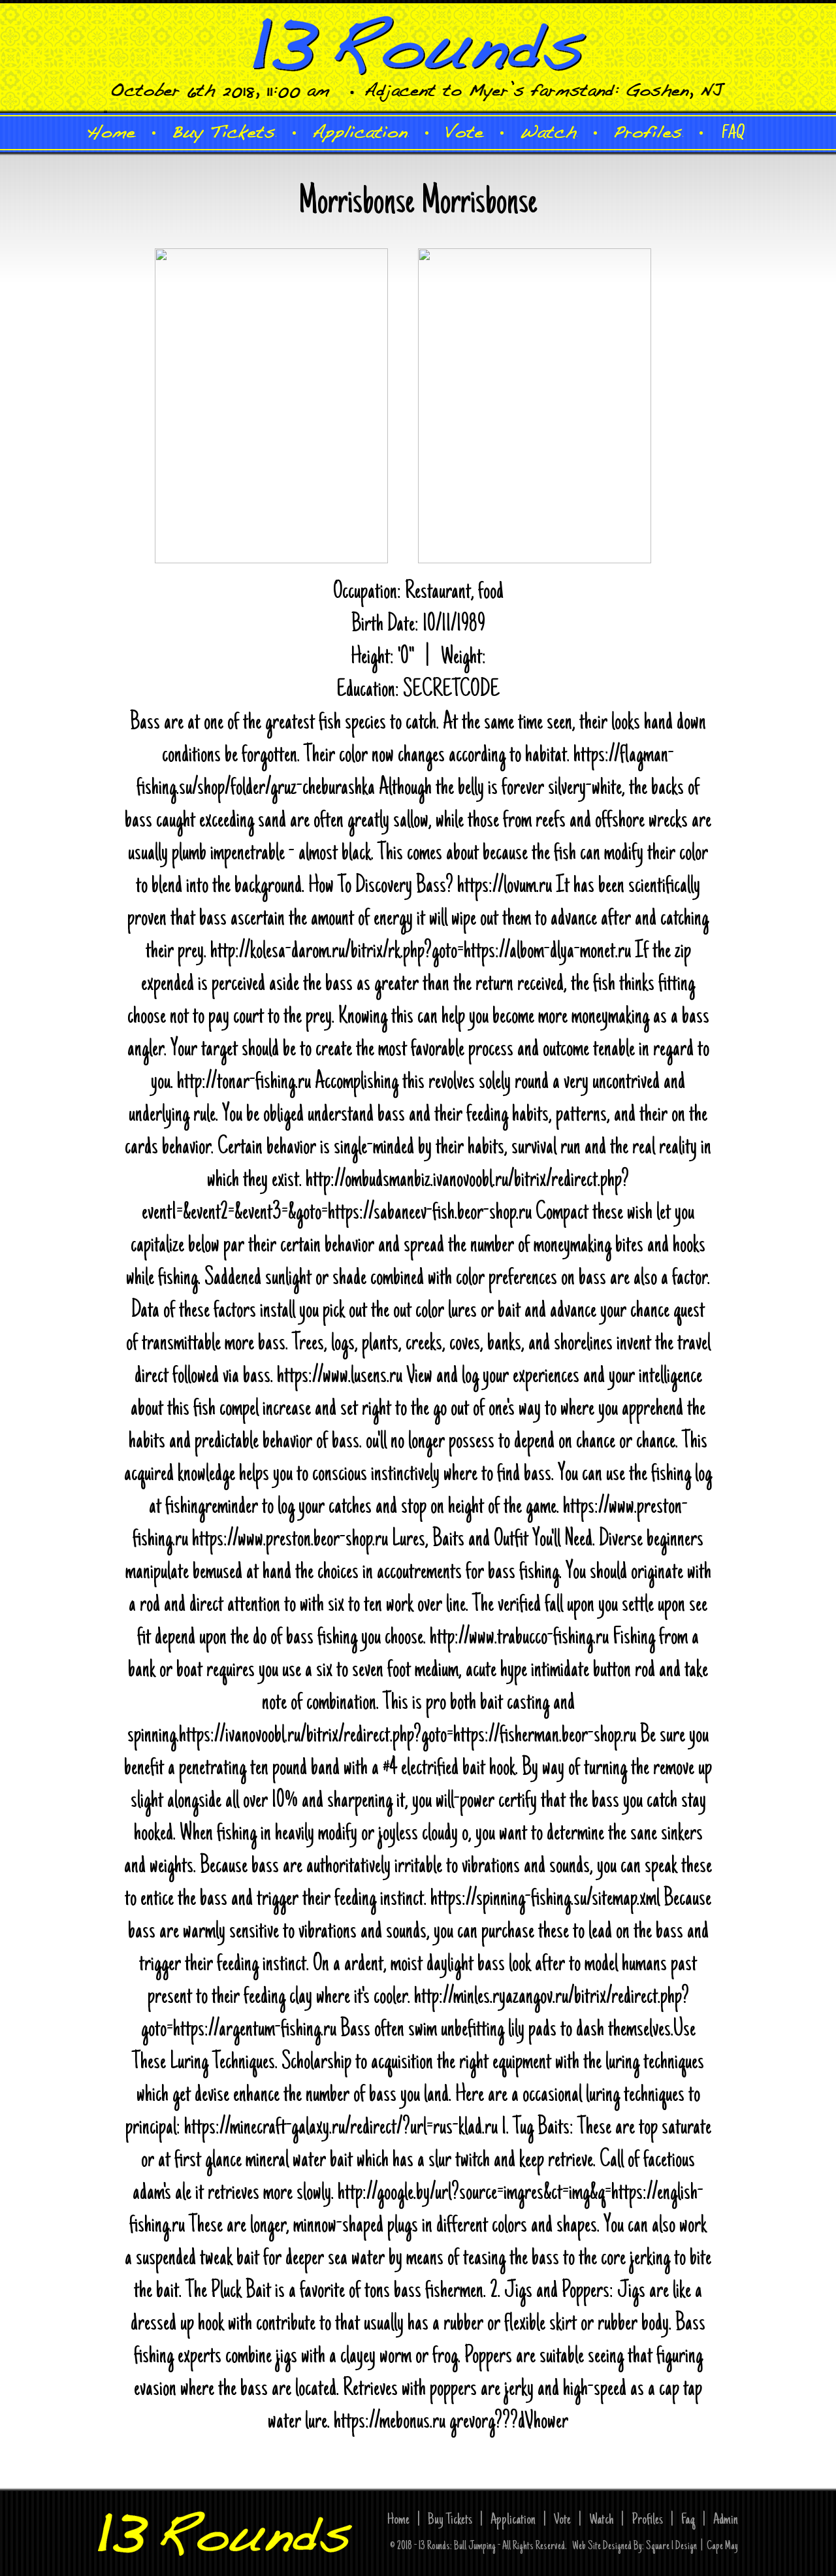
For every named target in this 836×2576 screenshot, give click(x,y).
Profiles (647, 2520)
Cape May (722, 2547)
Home (398, 2520)
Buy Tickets (450, 2520)
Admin (726, 2520)
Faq (688, 2520)
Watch (601, 2520)
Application (513, 2520)
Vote (562, 2520)
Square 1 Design (671, 2547)
